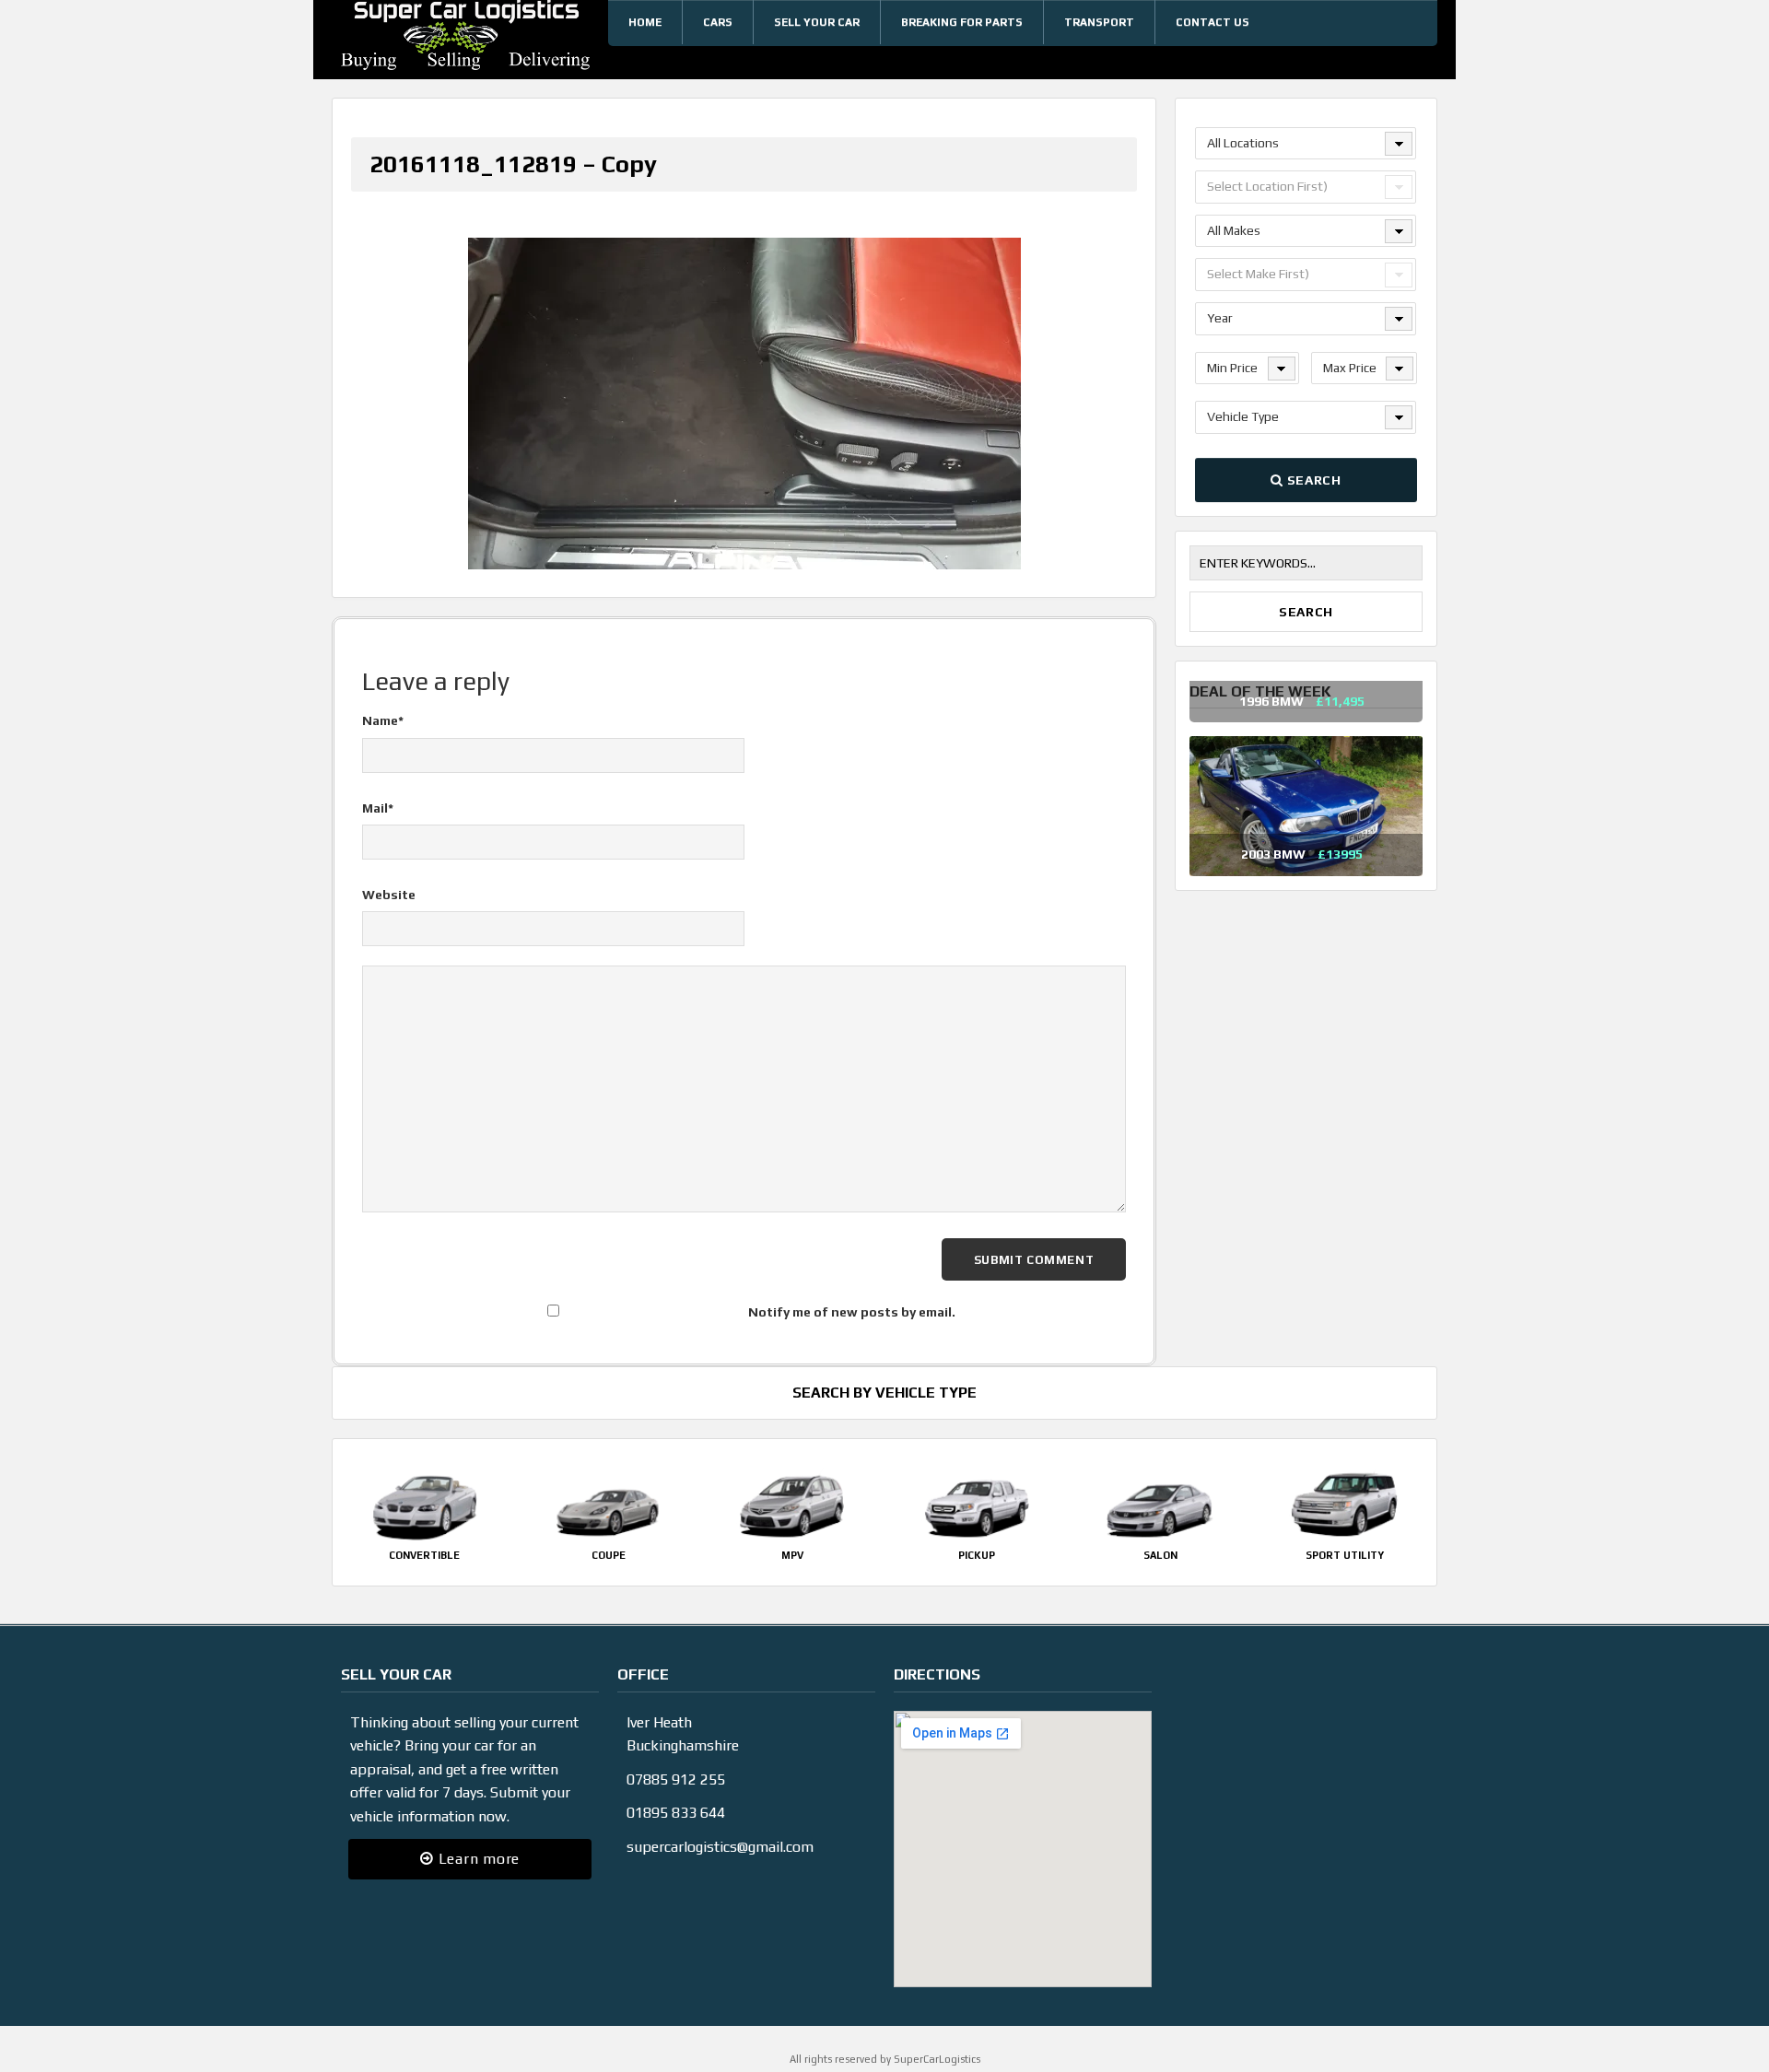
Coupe (609, 1555)
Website (389, 895)
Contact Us (1213, 22)
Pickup (977, 1555)
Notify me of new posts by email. (852, 1312)
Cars (718, 22)
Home (645, 22)
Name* (383, 720)
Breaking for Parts (962, 22)
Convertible (424, 1555)
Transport (1099, 22)
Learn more (477, 1859)
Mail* (378, 808)
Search (1312, 480)
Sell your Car (817, 22)
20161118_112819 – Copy (513, 164)
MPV (792, 1555)
